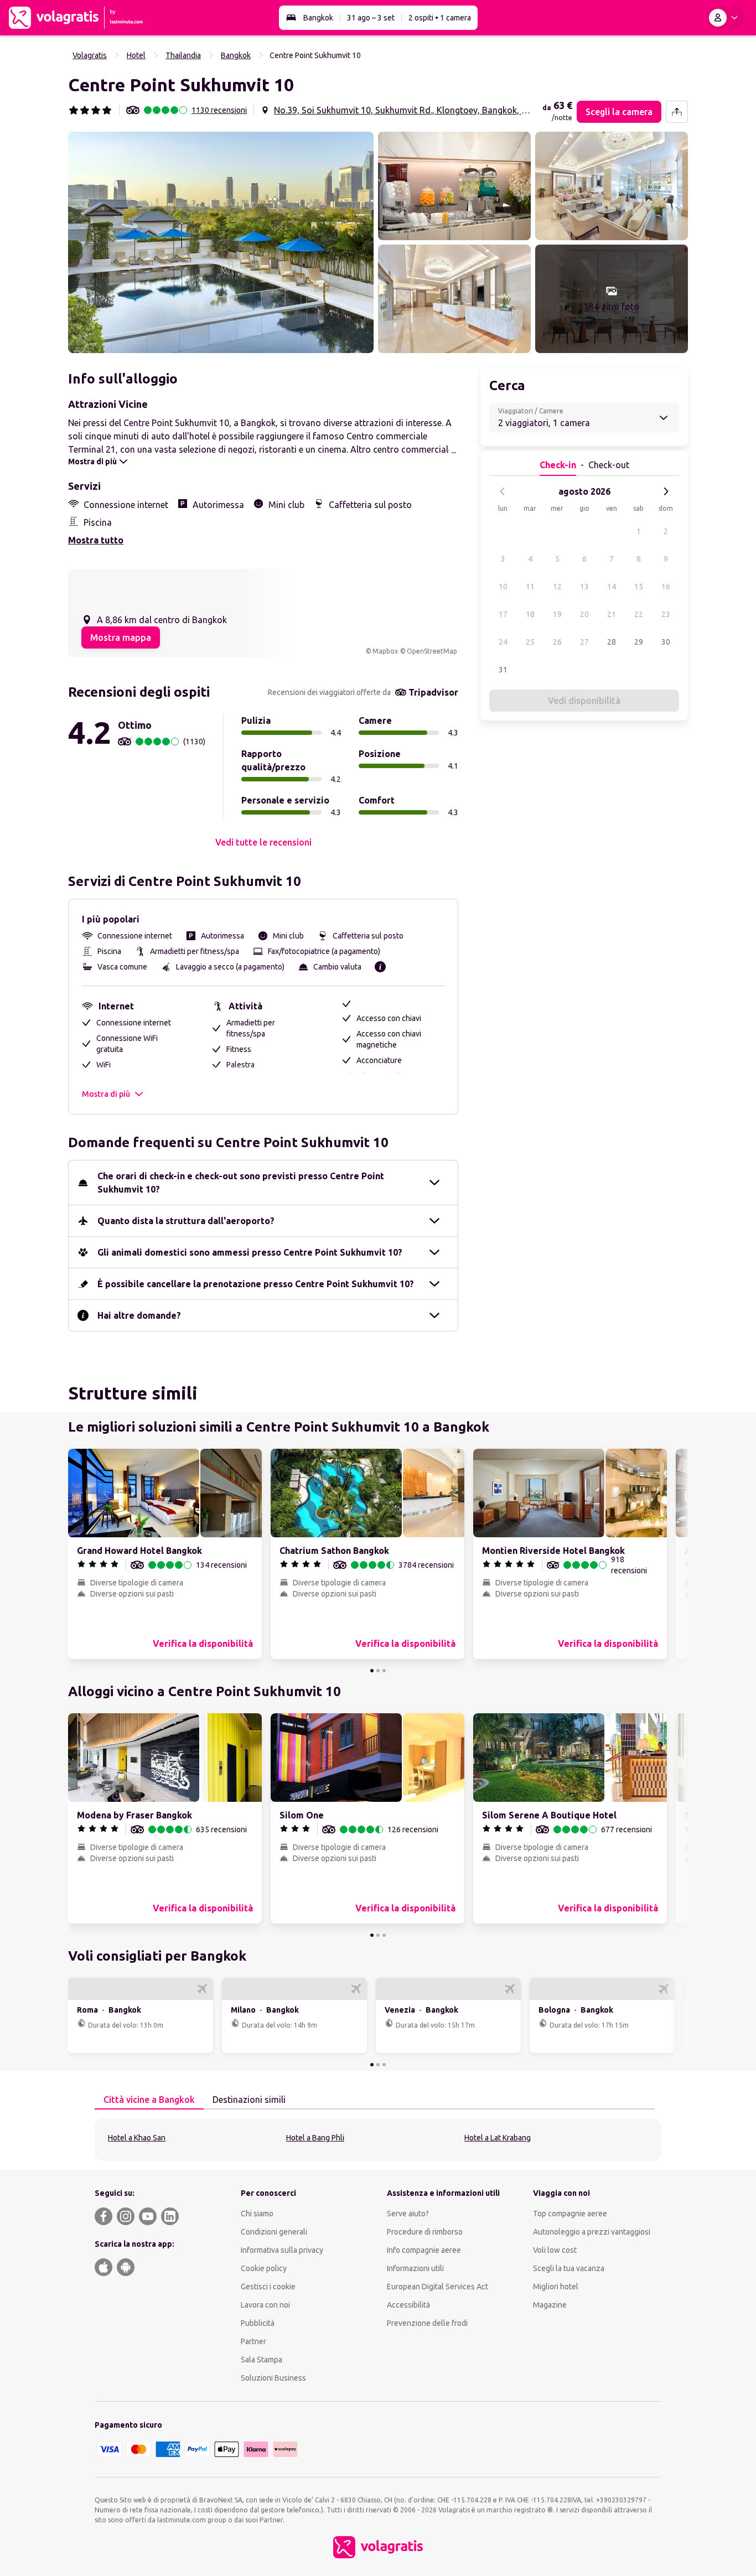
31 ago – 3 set (371, 18)
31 (503, 670)
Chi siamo (257, 2214)
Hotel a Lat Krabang (498, 2138)
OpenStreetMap (432, 651)
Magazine (550, 2305)
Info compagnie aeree (424, 2250)
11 (530, 587)
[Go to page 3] (384, 1671)
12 (557, 587)
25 (530, 642)
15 (639, 587)
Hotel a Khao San (137, 2138)
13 (584, 587)
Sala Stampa (262, 2360)
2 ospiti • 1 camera (440, 18)
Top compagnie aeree (570, 2214)
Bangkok (318, 18)
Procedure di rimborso (425, 2232)
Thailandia (183, 55)
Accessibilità (408, 2305)
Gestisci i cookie (268, 2287)
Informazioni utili (415, 2268)
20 (584, 614)
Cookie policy (264, 2268)
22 (639, 614)
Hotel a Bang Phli (315, 2138)
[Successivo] (666, 491)
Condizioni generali (274, 2232)
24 (503, 642)
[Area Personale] (726, 18)
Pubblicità (258, 2323)
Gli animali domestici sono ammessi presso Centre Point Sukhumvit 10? (250, 1252)
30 (666, 642)
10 (503, 587)
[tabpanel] (378, 2140)
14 (612, 587)
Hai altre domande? (139, 1315)
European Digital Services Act (437, 2287)
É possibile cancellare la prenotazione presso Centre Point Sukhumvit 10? (256, 1284)
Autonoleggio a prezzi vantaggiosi (592, 2232)
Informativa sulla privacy (282, 2250)
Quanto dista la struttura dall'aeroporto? (186, 1221)
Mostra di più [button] (106, 1094)
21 (612, 614)
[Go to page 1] (372, 1671)
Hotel (136, 55)
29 (639, 642)
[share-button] (677, 112)
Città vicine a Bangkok (149, 2100)
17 (503, 614)
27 (584, 642)
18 (530, 614)
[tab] (149, 2100)
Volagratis (90, 55)
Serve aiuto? (408, 2214)
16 (666, 587)
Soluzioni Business (273, 2378)
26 (557, 642)
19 (557, 614)
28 (612, 642)
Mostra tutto (96, 540)
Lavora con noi (265, 2305)
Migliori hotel (556, 2287)
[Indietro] (503, 491)
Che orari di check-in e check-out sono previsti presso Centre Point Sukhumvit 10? (241, 1183)
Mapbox (385, 651)
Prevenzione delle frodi (427, 2323)
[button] (221, 242)
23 (666, 614)
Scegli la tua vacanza (569, 2268)
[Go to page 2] (378, 1671)
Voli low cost (555, 2250)
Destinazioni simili (249, 2100)
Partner (253, 2341)
